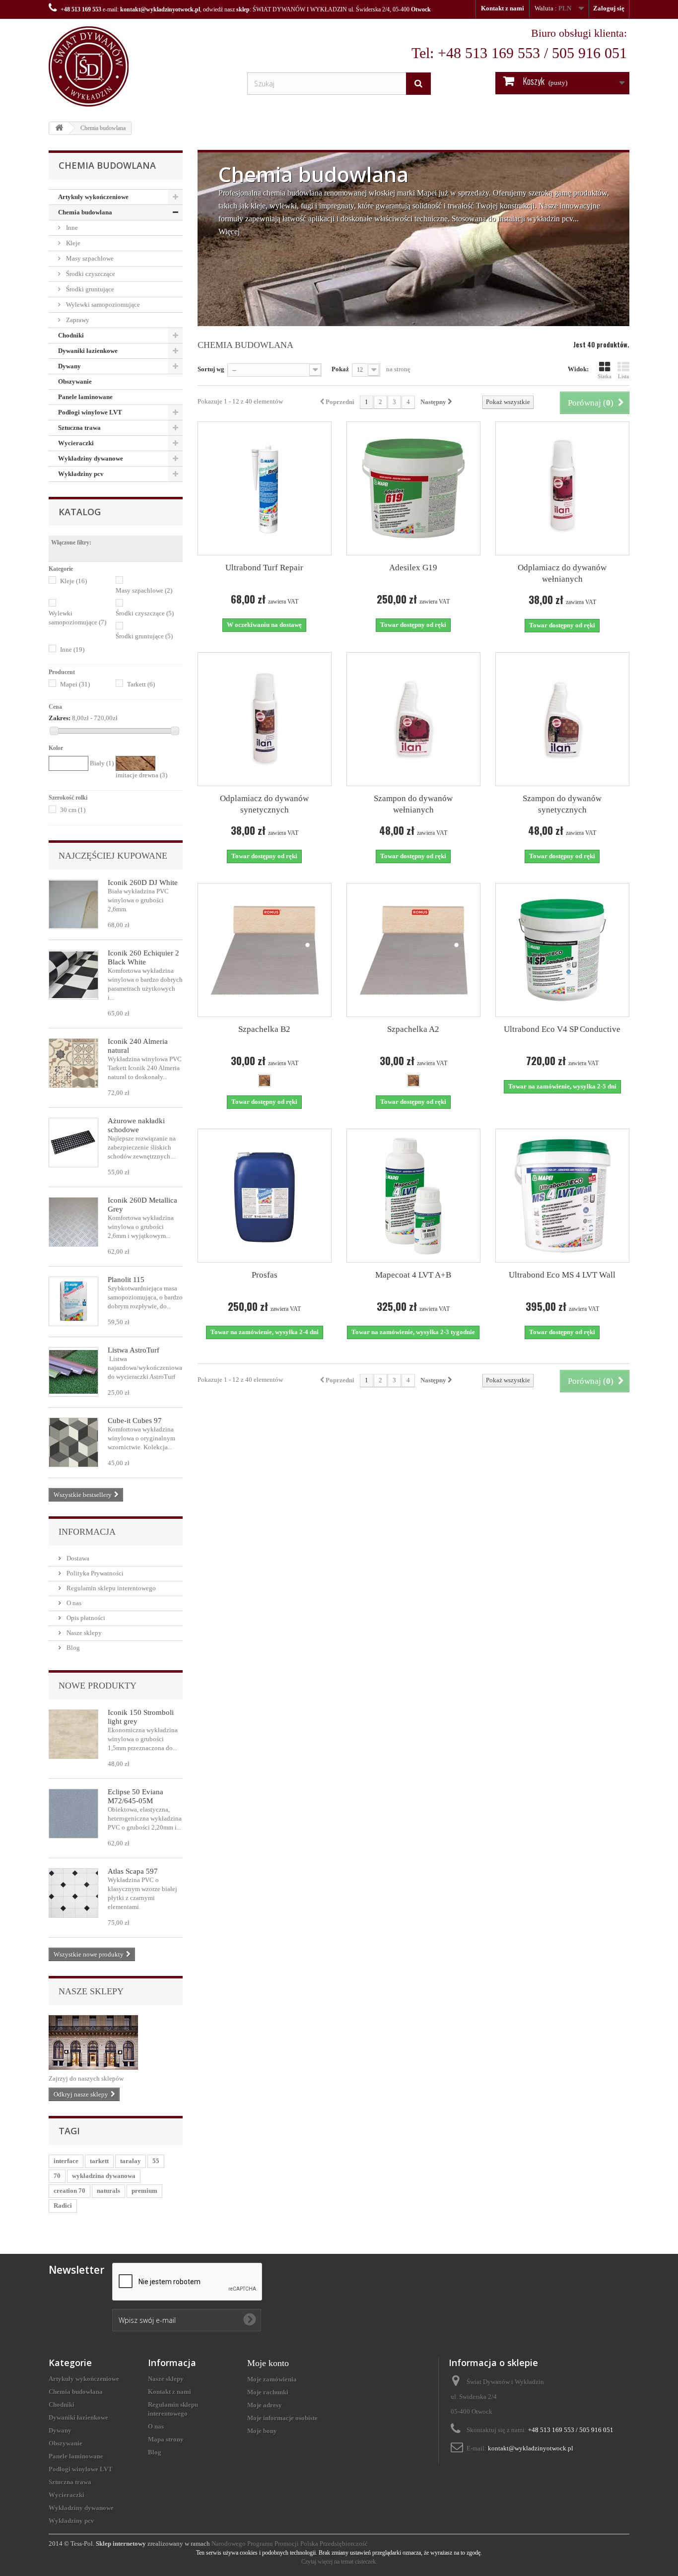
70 (57, 2176)
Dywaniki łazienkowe (88, 351)
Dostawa (77, 1558)
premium (144, 2191)
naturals (108, 2191)
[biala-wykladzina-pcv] (73, 904)
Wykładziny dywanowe (91, 458)
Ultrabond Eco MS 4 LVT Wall (562, 1275)
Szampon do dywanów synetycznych (562, 804)
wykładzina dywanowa (104, 2176)
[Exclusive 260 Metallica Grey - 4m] (73, 1222)
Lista (623, 376)
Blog (72, 1648)
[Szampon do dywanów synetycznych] (562, 719)
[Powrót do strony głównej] (59, 128)
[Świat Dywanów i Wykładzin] (140, 67)
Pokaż (340, 369)
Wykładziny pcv (81, 474)
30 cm (73, 810)
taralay (131, 2161)
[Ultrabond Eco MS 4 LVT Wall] (562, 1196)
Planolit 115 (126, 1280)
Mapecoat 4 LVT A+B (413, 1275)
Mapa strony (166, 2439)
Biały (102, 763)
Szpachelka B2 (264, 1029)
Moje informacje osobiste (282, 2418)
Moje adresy (265, 2405)
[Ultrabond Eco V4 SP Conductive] (562, 950)
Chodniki (71, 335)
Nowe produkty (98, 1686)
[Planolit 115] (73, 1301)
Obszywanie (75, 381)
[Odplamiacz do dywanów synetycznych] (265, 719)
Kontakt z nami (503, 8)
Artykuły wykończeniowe (93, 197)
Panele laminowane (85, 397)
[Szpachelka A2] (413, 950)
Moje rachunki (268, 2392)
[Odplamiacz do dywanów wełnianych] (562, 488)
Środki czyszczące (90, 274)
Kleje (72, 243)
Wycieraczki (76, 443)
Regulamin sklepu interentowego (110, 1588)
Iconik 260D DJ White (143, 882)
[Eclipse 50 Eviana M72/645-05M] (73, 1814)
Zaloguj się (609, 8)
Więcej (229, 232)
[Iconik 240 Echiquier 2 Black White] (73, 975)
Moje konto (268, 2363)
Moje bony (262, 2431)
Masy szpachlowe (89, 258)
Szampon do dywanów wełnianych (413, 804)
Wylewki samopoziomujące (102, 305)
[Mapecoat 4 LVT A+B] (413, 1196)
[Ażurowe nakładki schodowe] (73, 1143)
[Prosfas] (265, 1196)
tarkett (99, 2161)
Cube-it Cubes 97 (135, 1421)
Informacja (87, 1532)
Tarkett (141, 684)
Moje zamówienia (272, 2379)
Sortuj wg (211, 369)
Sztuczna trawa (79, 428)
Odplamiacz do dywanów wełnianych (562, 573)
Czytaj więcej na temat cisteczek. (339, 2562)
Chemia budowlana (85, 212)
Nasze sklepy (83, 1633)
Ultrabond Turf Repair (264, 568)
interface (66, 2161)
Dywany (69, 366)
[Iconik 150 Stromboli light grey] (73, 1734)
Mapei (75, 684)
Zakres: (60, 718)
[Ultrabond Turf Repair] (265, 488)
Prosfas (265, 1275)
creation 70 (69, 2191)
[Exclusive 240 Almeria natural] (73, 1063)
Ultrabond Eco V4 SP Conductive (562, 1029)
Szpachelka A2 (413, 1029)
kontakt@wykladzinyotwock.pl (160, 9)
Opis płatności (85, 1618)
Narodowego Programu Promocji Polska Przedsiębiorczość (290, 2543)
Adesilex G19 (413, 568)
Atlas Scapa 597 (133, 1871)
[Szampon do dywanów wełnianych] (413, 719)
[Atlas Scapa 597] (73, 1893)
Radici (63, 2205)
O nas (73, 1603)
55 (156, 2161)
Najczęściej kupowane (113, 856)
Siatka (605, 376)
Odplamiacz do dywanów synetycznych (264, 804)
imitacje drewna (141, 775)
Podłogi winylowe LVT (90, 412)
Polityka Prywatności (94, 1573)
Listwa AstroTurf (134, 1350)
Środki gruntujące (89, 289)
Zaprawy (77, 320)
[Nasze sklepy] (116, 2042)
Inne (71, 228)
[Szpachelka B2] (265, 950)
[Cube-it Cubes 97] (73, 1442)
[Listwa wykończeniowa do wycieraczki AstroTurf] (73, 1372)
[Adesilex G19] (413, 488)
